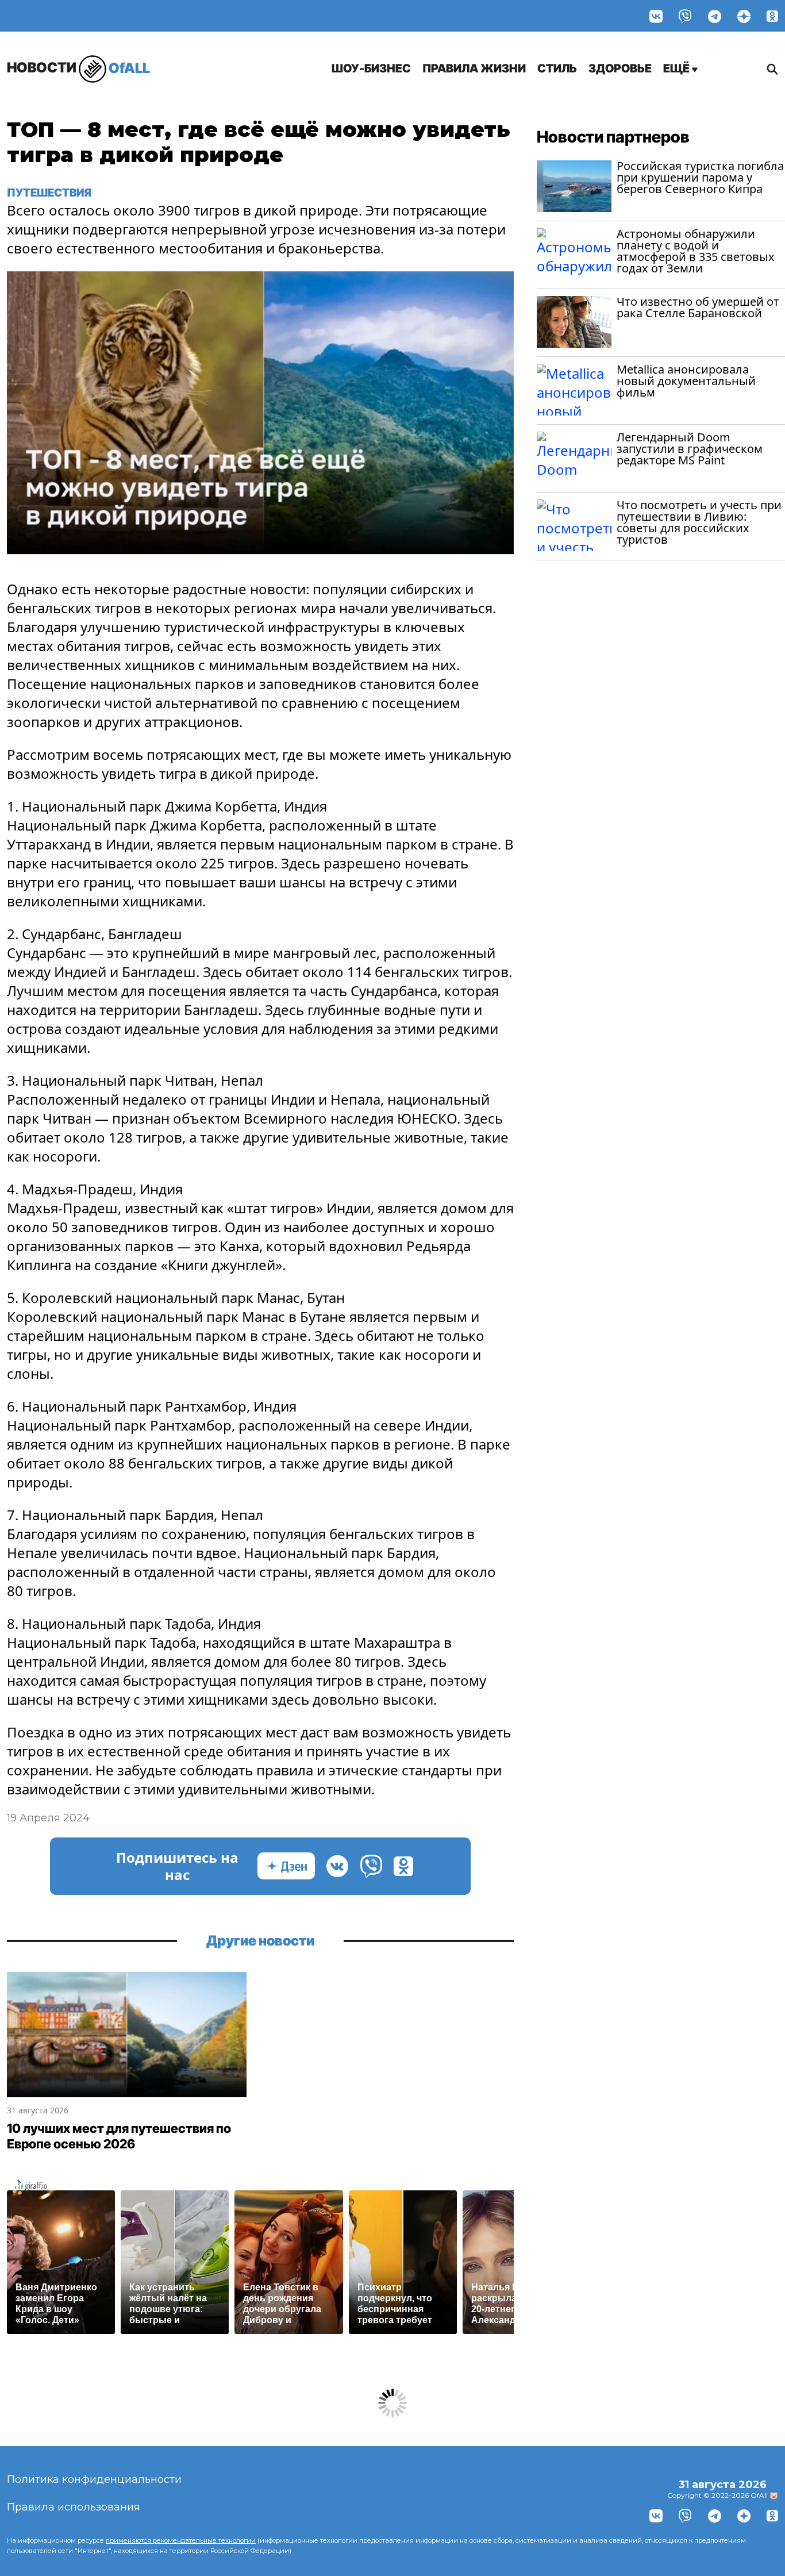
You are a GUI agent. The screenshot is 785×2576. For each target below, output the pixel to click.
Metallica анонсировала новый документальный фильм (686, 381)
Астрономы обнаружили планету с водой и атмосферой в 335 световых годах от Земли (696, 251)
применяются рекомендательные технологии (181, 2540)
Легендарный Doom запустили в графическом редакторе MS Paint (690, 449)
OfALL (78, 68)
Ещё (678, 68)
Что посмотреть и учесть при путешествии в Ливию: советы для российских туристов (699, 522)
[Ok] (772, 16)
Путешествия (49, 193)
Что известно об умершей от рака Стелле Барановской (698, 307)
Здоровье (620, 68)
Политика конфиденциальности (94, 2479)
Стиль (557, 68)
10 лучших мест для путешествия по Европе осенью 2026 (119, 2136)
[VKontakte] (656, 16)
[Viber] (685, 16)
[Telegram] (715, 16)
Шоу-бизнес (371, 68)
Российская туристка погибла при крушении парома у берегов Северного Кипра (700, 177)
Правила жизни (474, 68)
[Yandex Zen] (744, 16)
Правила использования (74, 2507)
